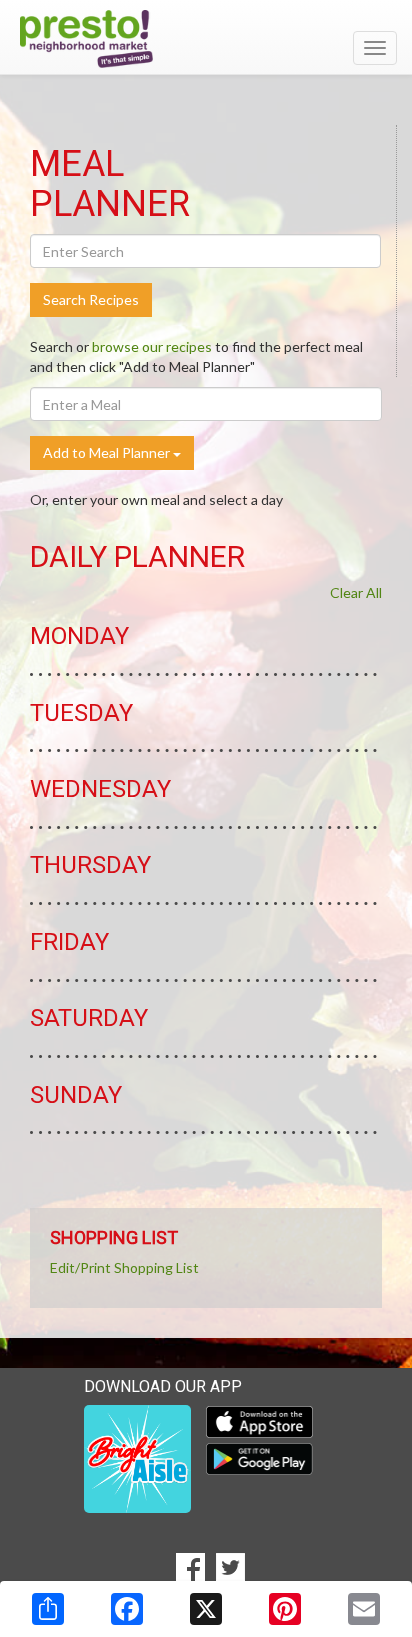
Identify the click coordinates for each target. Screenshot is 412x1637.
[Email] (364, 1609)
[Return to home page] (206, 39)
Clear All (356, 592)
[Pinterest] (285, 1609)
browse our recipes (152, 346)
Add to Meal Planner (108, 452)
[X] (206, 1609)
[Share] (48, 1609)
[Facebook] (127, 1609)
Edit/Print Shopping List (124, 1267)
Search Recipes (91, 299)
